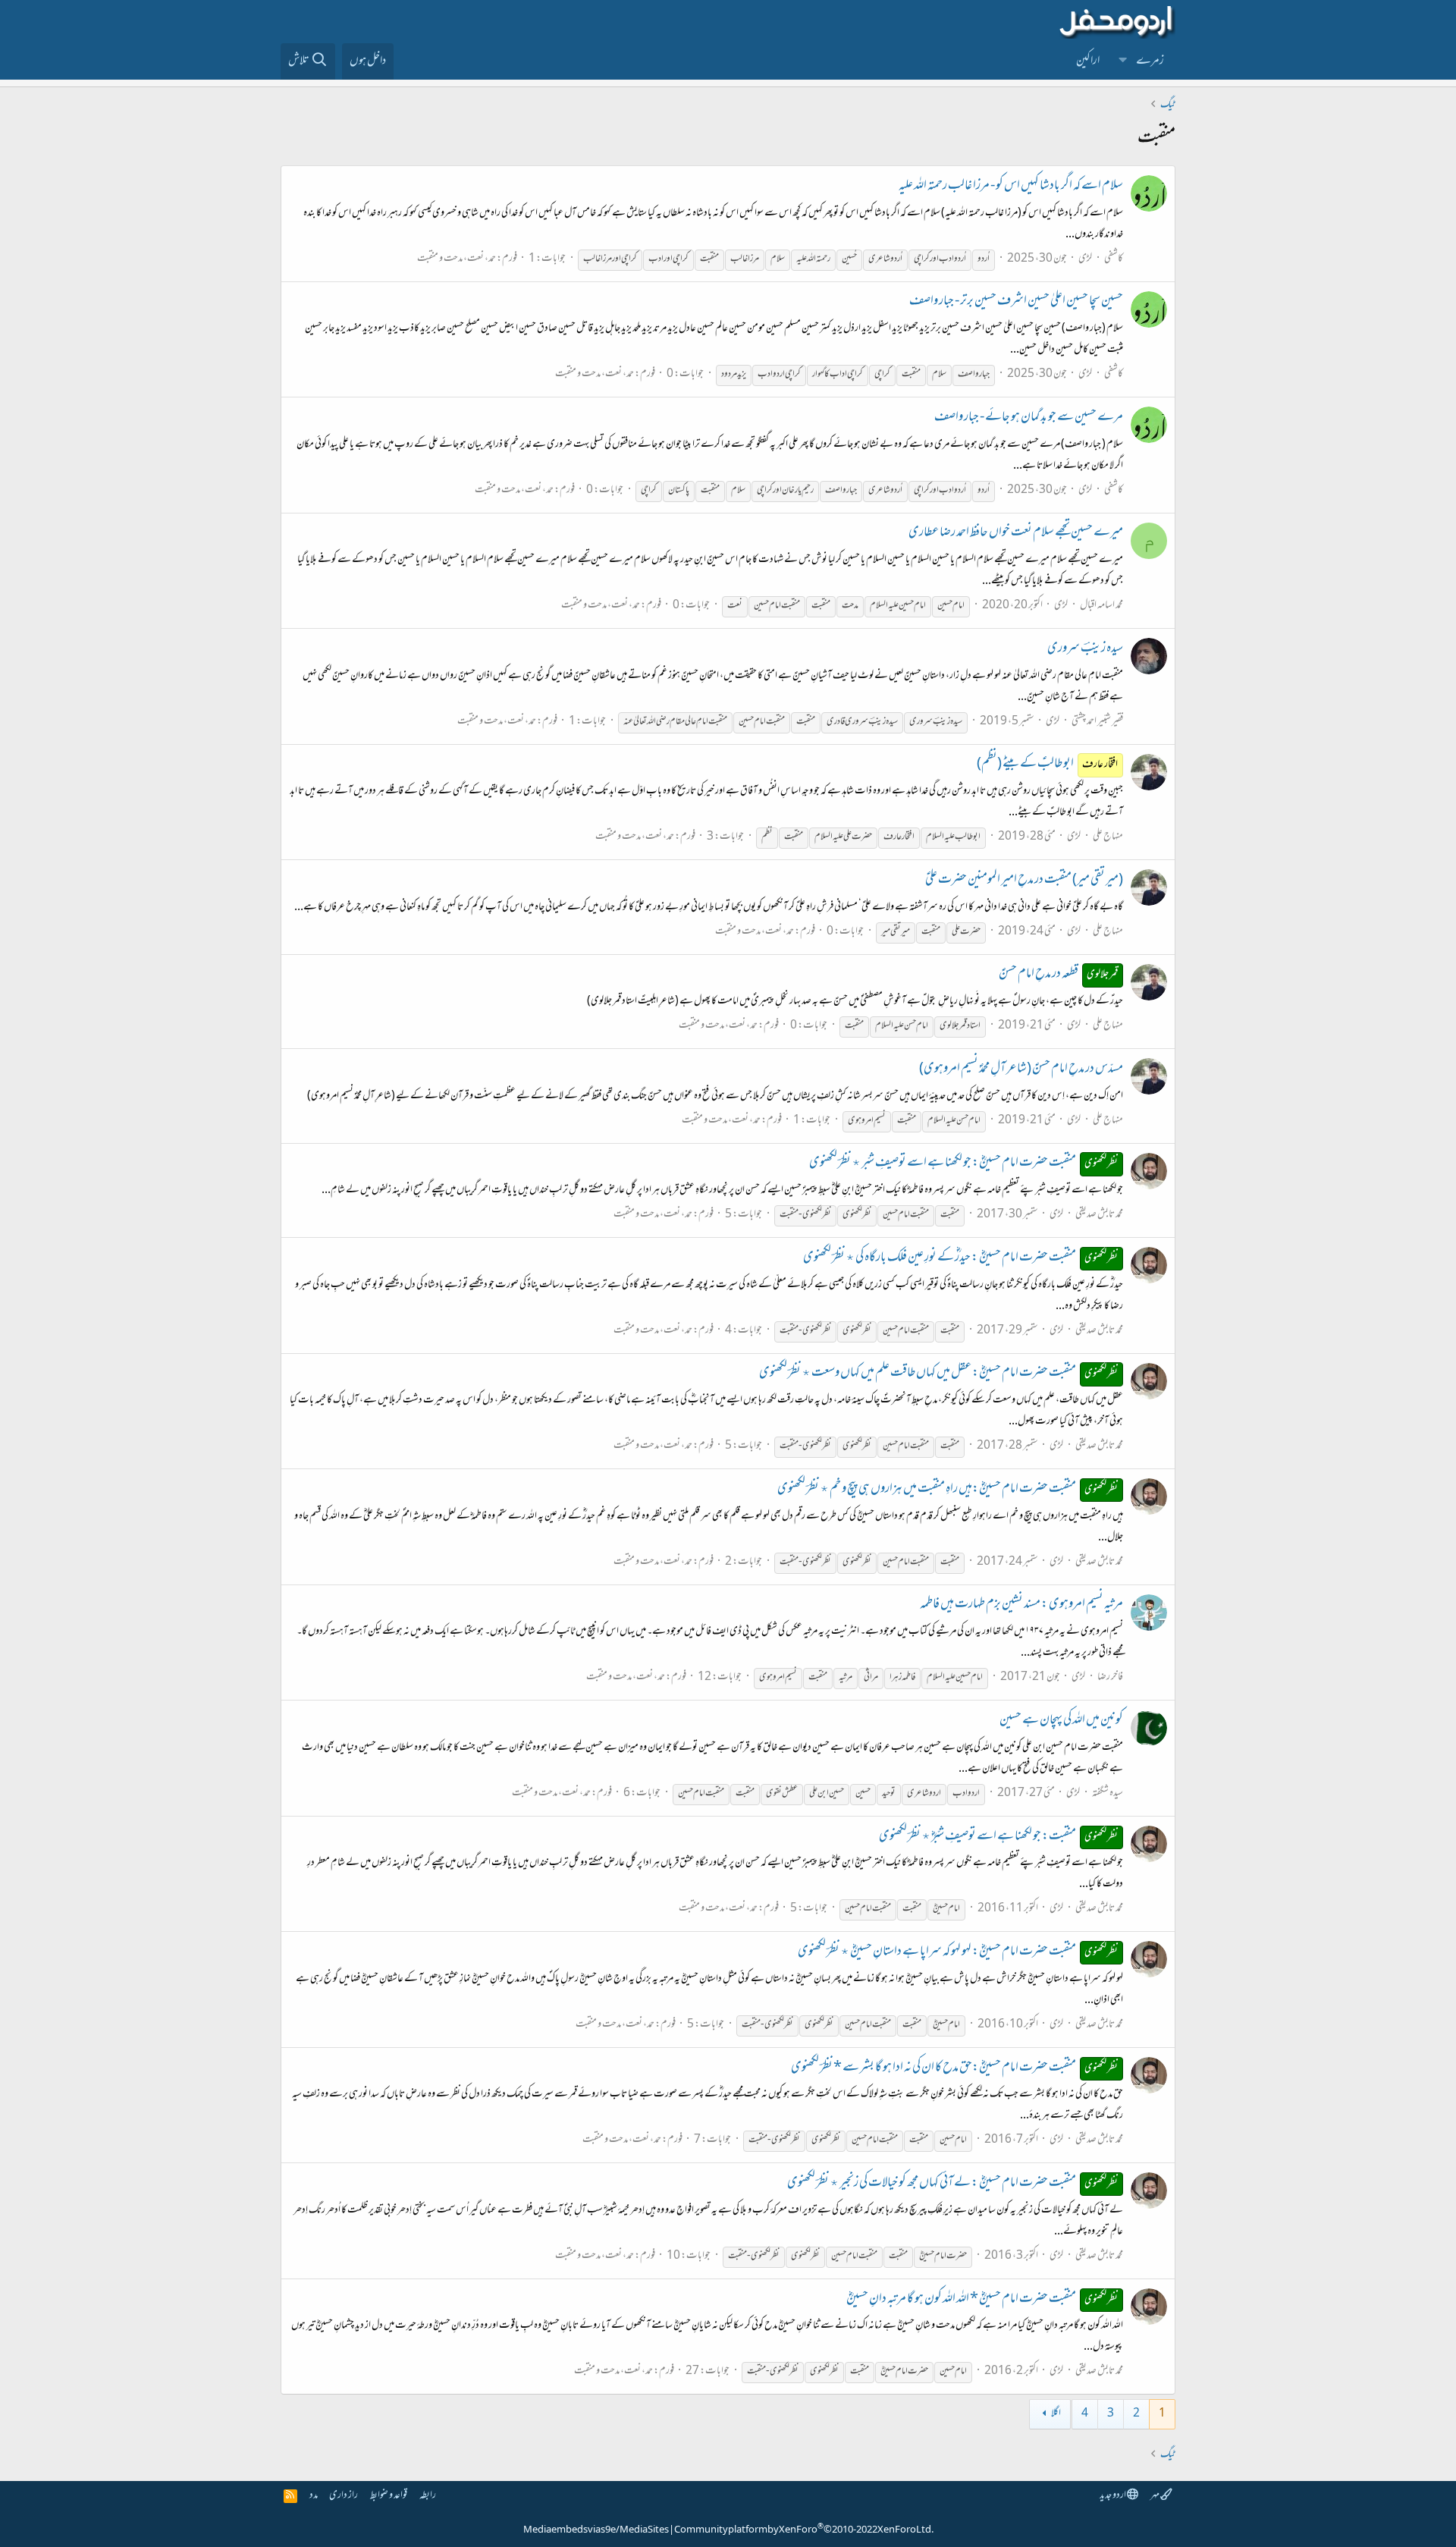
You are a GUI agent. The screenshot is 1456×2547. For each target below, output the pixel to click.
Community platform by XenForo (804, 2530)
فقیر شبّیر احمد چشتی (1097, 722)
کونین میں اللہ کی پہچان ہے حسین (1061, 1721)
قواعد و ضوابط (389, 2496)
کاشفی (1114, 259)
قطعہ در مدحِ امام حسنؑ (1059, 975)
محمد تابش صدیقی (1099, 1215)
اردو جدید (1113, 2496)
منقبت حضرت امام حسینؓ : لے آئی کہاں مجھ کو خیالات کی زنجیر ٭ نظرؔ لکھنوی (953, 2184)
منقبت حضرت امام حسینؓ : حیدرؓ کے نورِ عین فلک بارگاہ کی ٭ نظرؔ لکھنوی (961, 1258)
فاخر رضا (1110, 1677)
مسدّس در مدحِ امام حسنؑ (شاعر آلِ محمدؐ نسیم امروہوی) (1021, 1069)
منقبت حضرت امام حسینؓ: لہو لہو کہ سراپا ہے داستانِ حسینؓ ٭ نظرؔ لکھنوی (958, 1952)
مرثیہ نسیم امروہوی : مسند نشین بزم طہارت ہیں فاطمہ (1021, 1605)
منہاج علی (1108, 837)
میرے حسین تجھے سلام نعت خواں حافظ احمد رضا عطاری (1016, 533)
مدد (314, 2496)
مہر (1155, 2496)
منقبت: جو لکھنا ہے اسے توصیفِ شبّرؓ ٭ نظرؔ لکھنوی (999, 1837)
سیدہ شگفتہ (1108, 1793)
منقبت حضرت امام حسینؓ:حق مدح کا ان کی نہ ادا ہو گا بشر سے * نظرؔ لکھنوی (955, 2068)
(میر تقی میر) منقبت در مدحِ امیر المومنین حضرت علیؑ (1024, 881)
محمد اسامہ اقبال (1101, 606)
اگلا (1056, 2414)
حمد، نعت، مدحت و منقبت (457, 259)
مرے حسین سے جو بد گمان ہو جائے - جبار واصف (1029, 418)
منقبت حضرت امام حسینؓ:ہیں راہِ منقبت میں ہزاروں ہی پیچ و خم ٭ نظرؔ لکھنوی (948, 1490)
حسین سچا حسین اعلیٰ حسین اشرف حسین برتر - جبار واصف (1016, 302)
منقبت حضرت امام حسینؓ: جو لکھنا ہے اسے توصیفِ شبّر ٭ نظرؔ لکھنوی (964, 1164)
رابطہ (428, 2496)
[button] (1123, 61)
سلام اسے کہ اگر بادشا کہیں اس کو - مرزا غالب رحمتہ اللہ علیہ (1011, 187)
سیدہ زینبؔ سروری (1085, 649)
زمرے (1150, 61)
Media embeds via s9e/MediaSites (596, 2530)
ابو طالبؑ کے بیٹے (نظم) (1048, 765)
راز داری (344, 2496)
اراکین (1088, 61)
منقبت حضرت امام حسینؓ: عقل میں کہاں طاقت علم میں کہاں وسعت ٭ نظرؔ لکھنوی (939, 1374)
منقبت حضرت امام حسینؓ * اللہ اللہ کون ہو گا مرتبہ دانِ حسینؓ (982, 2300)
